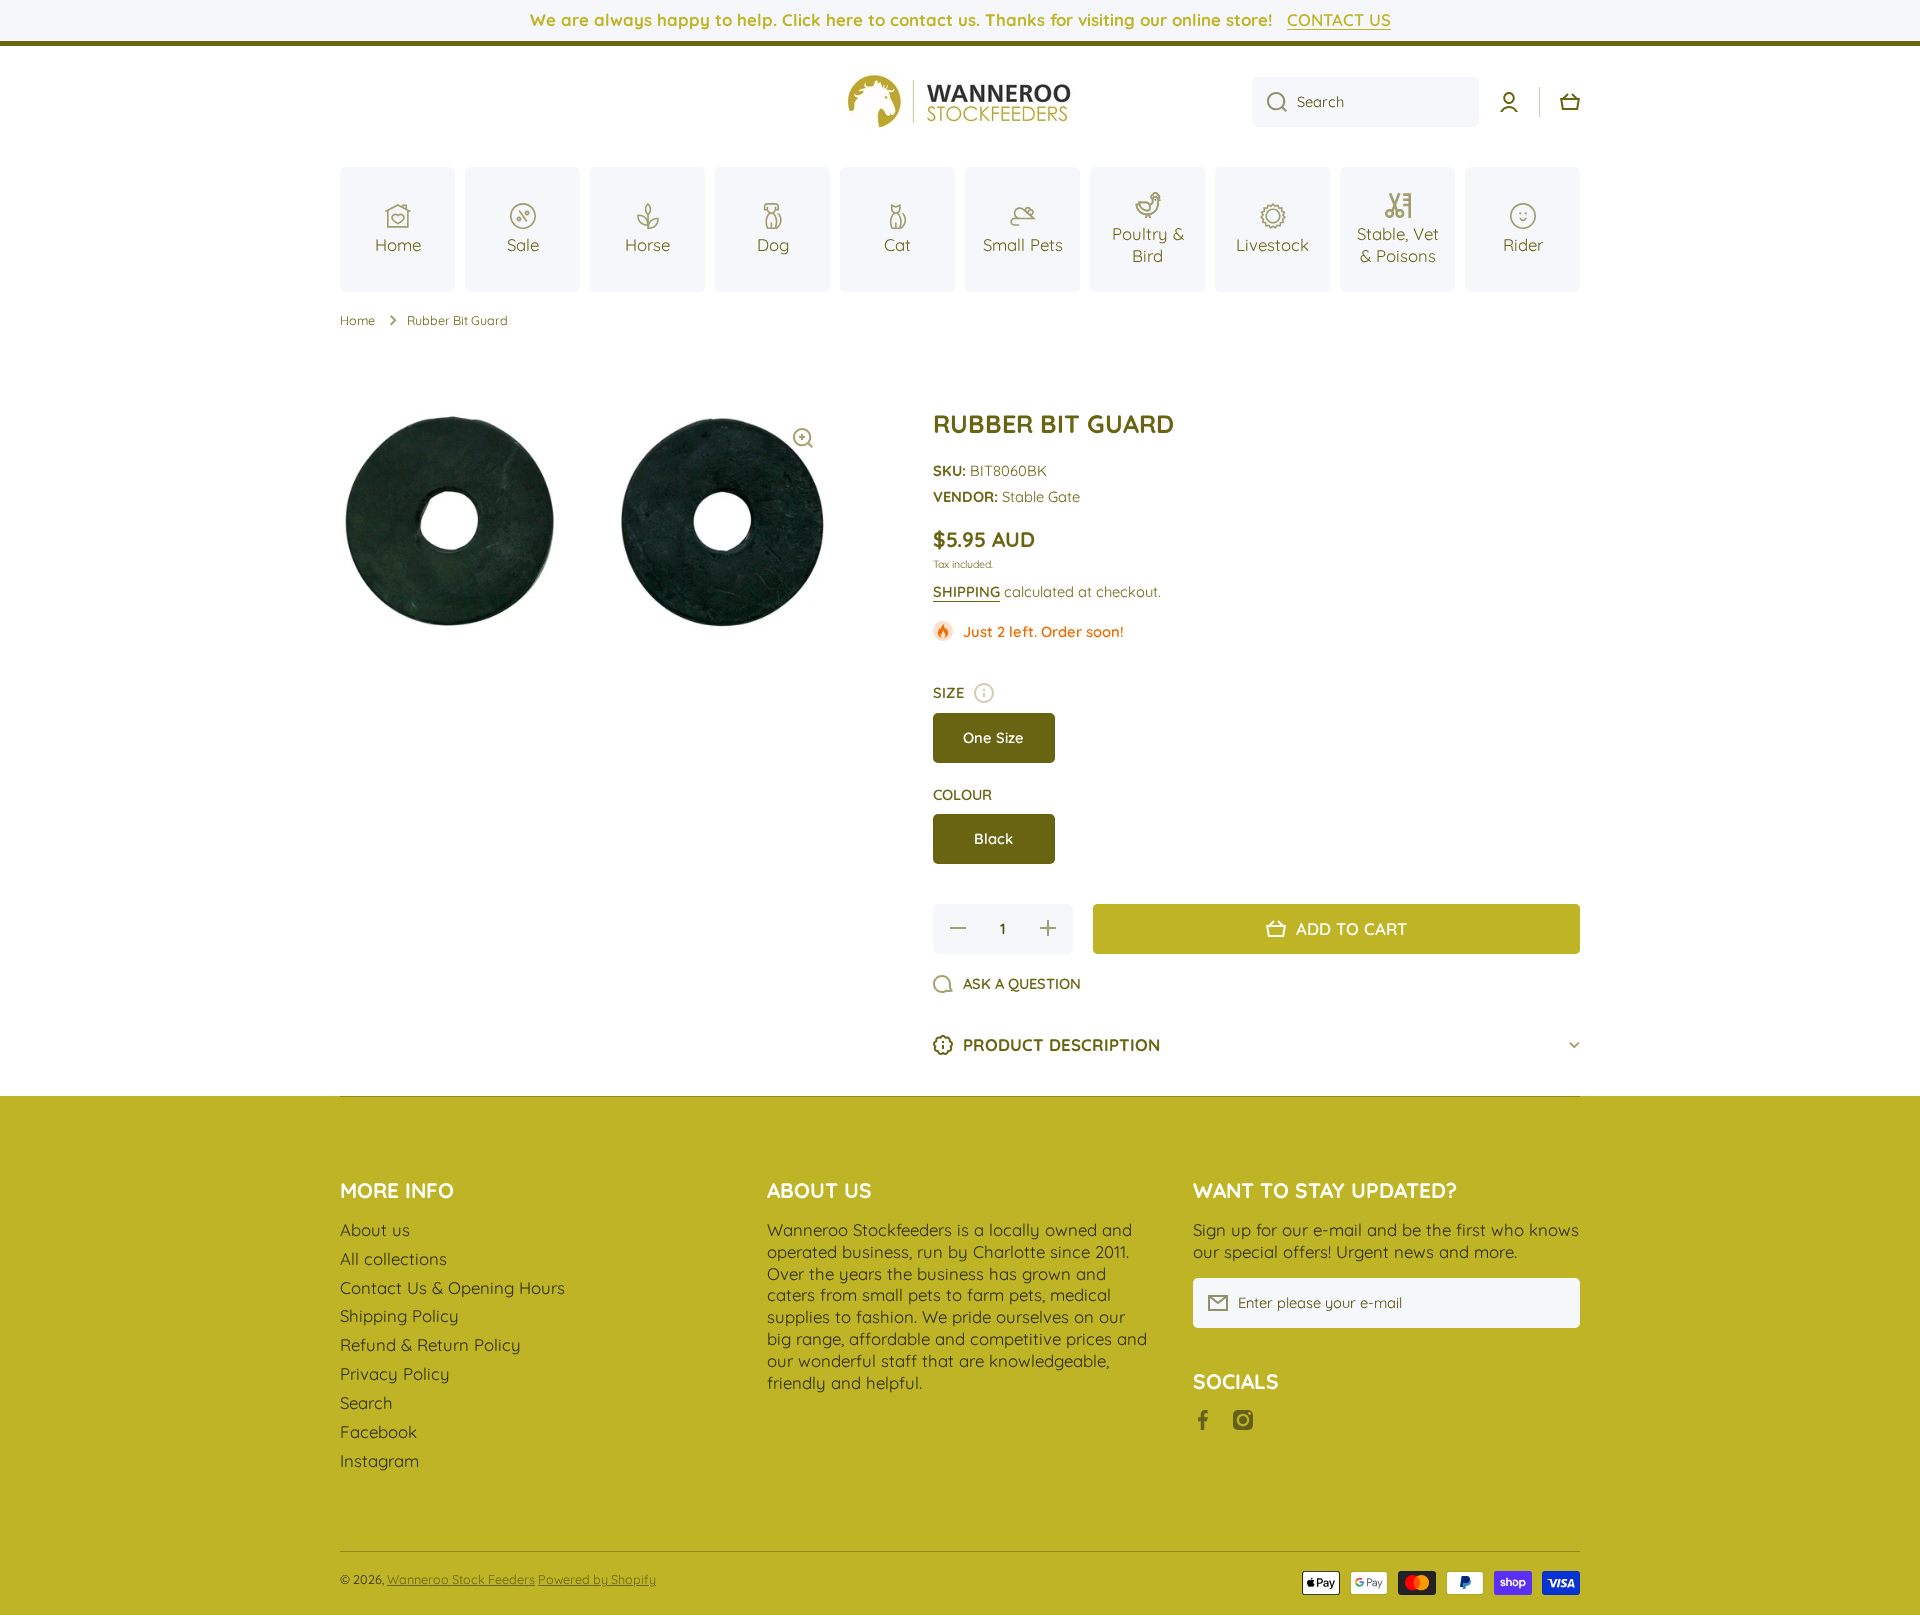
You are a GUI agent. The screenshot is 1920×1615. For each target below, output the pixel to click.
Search (366, 1402)
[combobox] (1365, 102)
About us (375, 1229)
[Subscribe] (1555, 1303)
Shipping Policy (399, 1315)
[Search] (1269, 102)
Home (357, 320)
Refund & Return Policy (430, 1344)
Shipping (966, 591)
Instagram (379, 1460)
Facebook (378, 1431)
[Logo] (960, 102)
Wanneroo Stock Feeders (461, 1579)
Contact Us (1339, 19)
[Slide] (984, 693)
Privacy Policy (395, 1373)
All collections (393, 1258)
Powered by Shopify (597, 1579)
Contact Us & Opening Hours (452, 1287)
